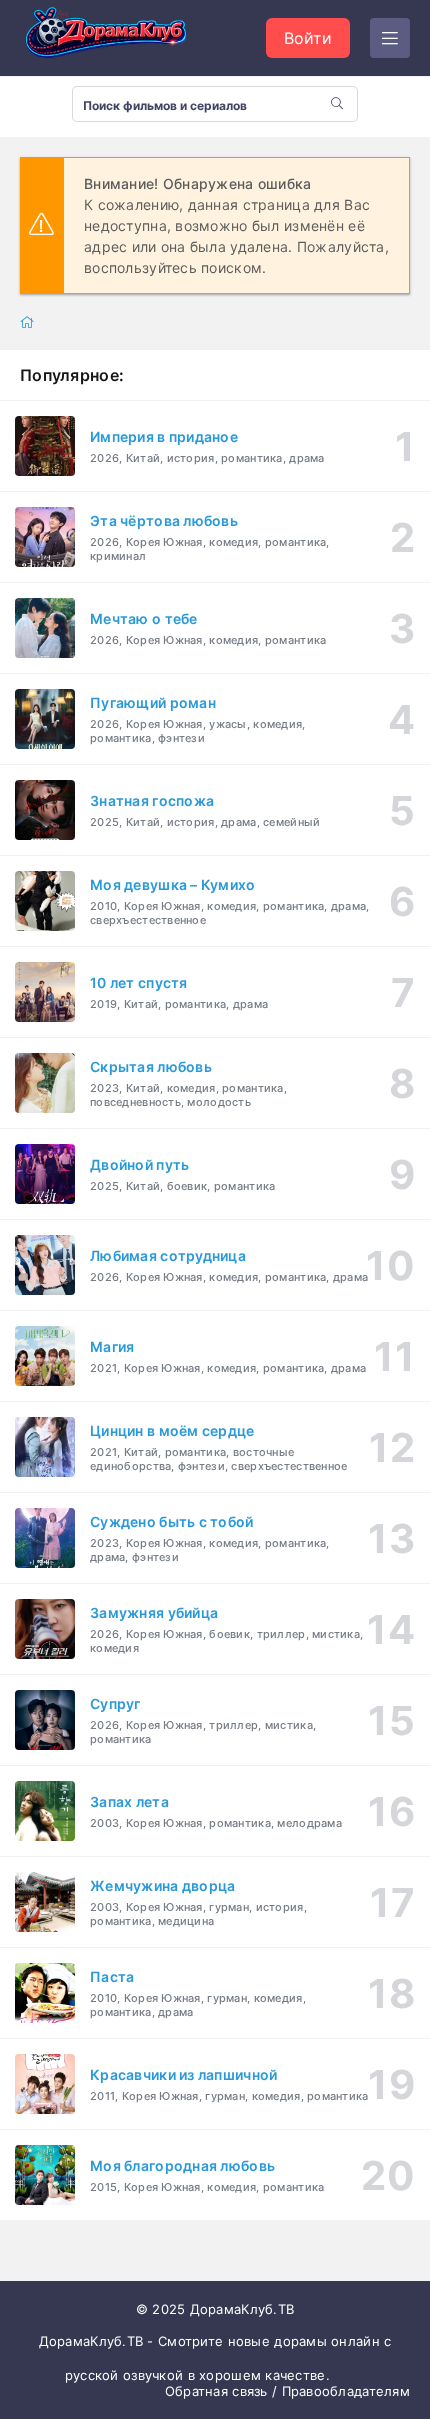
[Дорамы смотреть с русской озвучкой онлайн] (120, 38)
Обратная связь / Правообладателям (287, 2391)
